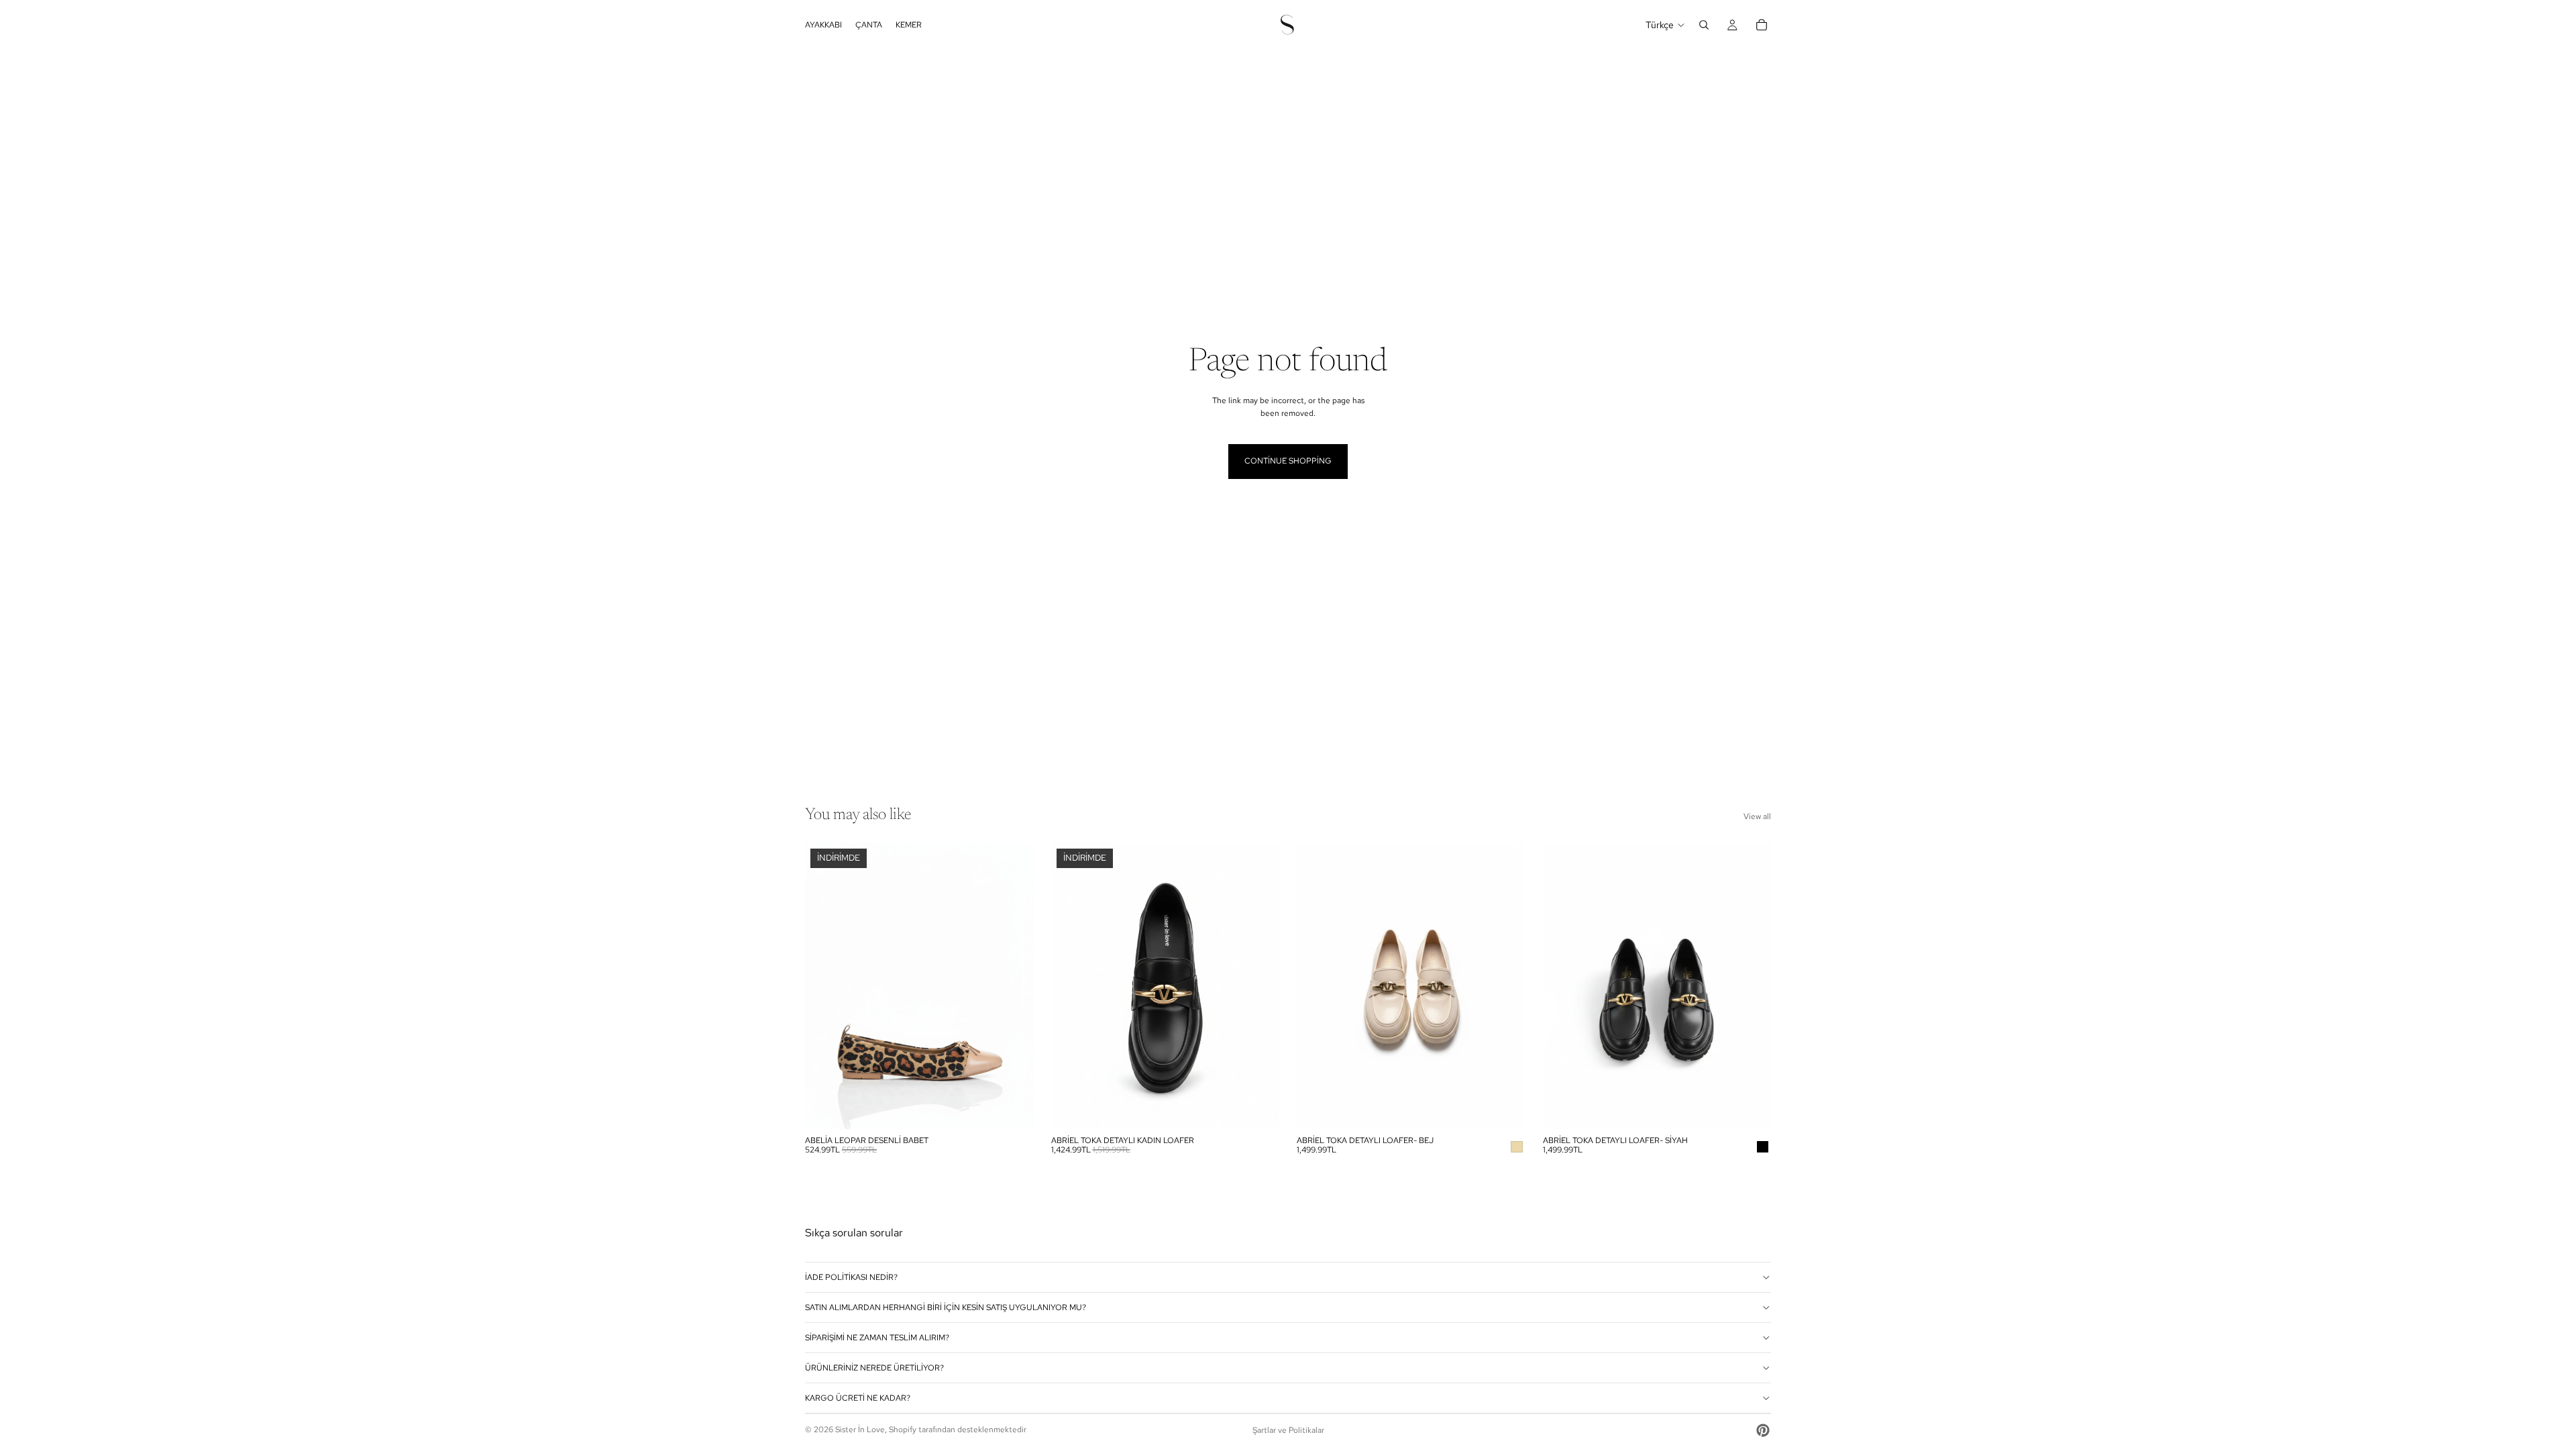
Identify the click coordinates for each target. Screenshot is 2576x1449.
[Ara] (1704, 25)
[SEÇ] (1013, 1108)
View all (1757, 816)
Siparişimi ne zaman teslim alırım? (877, 1338)
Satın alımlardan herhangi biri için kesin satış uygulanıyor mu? (946, 1307)
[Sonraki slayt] (1014, 986)
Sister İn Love (860, 1430)
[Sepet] (1762, 25)
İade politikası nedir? (851, 1277)
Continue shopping (1288, 461)
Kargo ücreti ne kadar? (858, 1398)
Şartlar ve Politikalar (1288, 1430)
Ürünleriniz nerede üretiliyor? (874, 1368)
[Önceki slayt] (825, 986)
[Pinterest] (1763, 1430)
